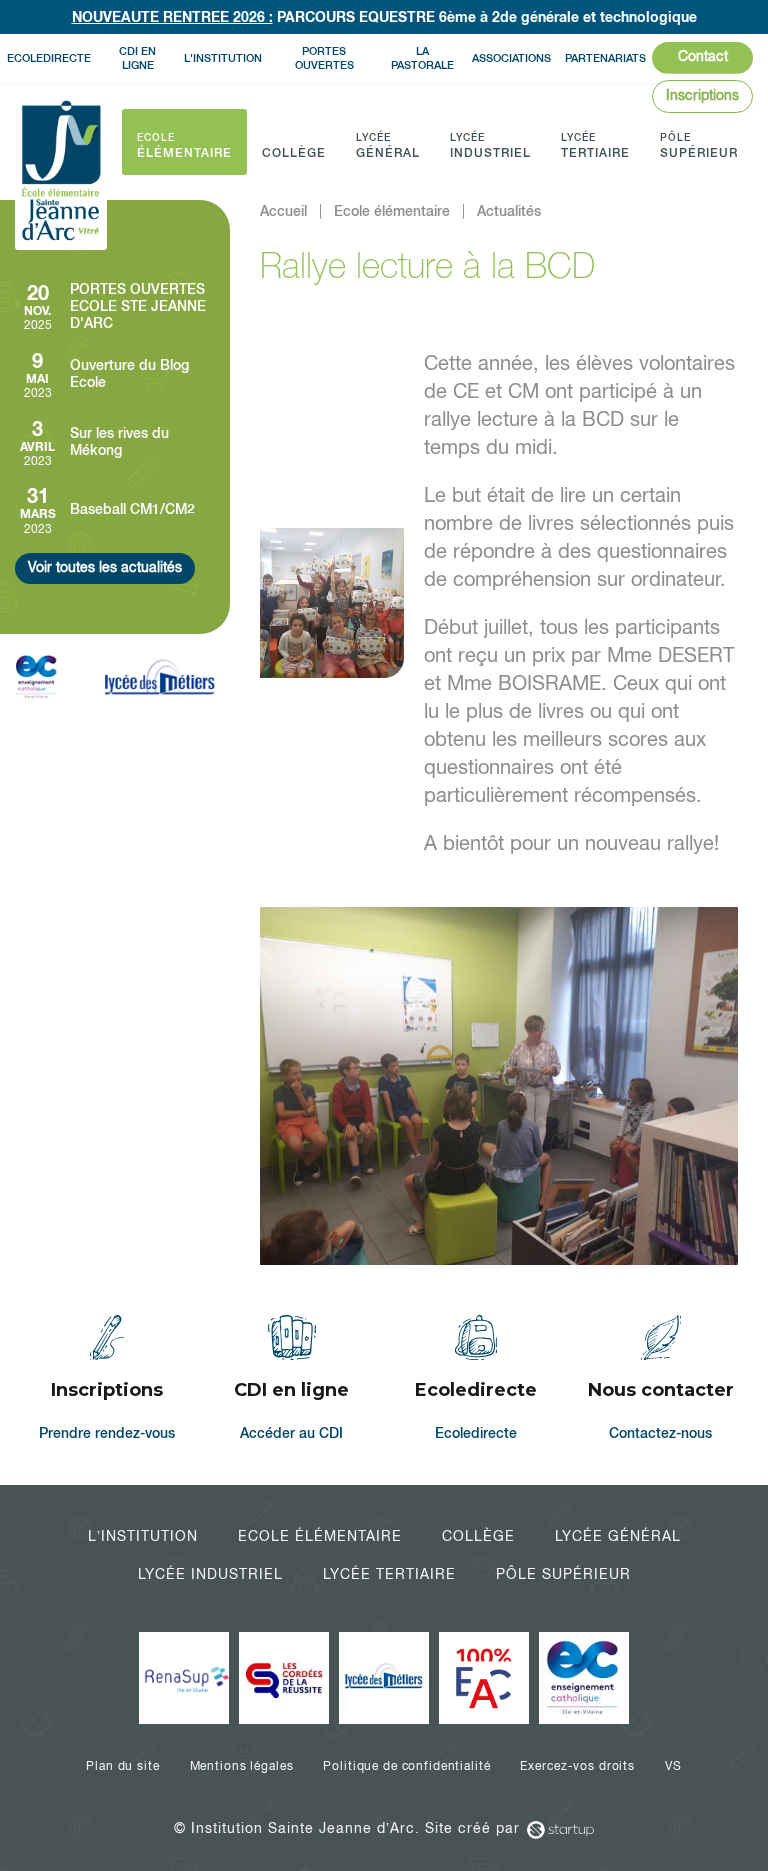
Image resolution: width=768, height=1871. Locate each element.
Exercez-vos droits (577, 1766)
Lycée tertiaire (389, 1574)
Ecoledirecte (49, 58)
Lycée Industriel (210, 1574)
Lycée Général (618, 1536)
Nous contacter (661, 1380)
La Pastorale (422, 57)
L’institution (143, 1536)
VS (673, 1766)
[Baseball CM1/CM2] (115, 509)
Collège (478, 1536)
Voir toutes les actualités (105, 567)
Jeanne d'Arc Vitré (61, 172)
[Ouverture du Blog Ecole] (115, 374)
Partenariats (605, 58)
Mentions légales (242, 1766)
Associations (511, 58)
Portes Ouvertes (324, 57)
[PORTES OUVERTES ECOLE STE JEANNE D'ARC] (115, 306)
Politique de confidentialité (406, 1766)
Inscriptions (702, 95)
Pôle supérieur (563, 1574)
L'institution (223, 58)
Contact (703, 56)
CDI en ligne (137, 57)
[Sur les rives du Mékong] (115, 442)
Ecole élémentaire (320, 1536)
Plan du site (122, 1766)
